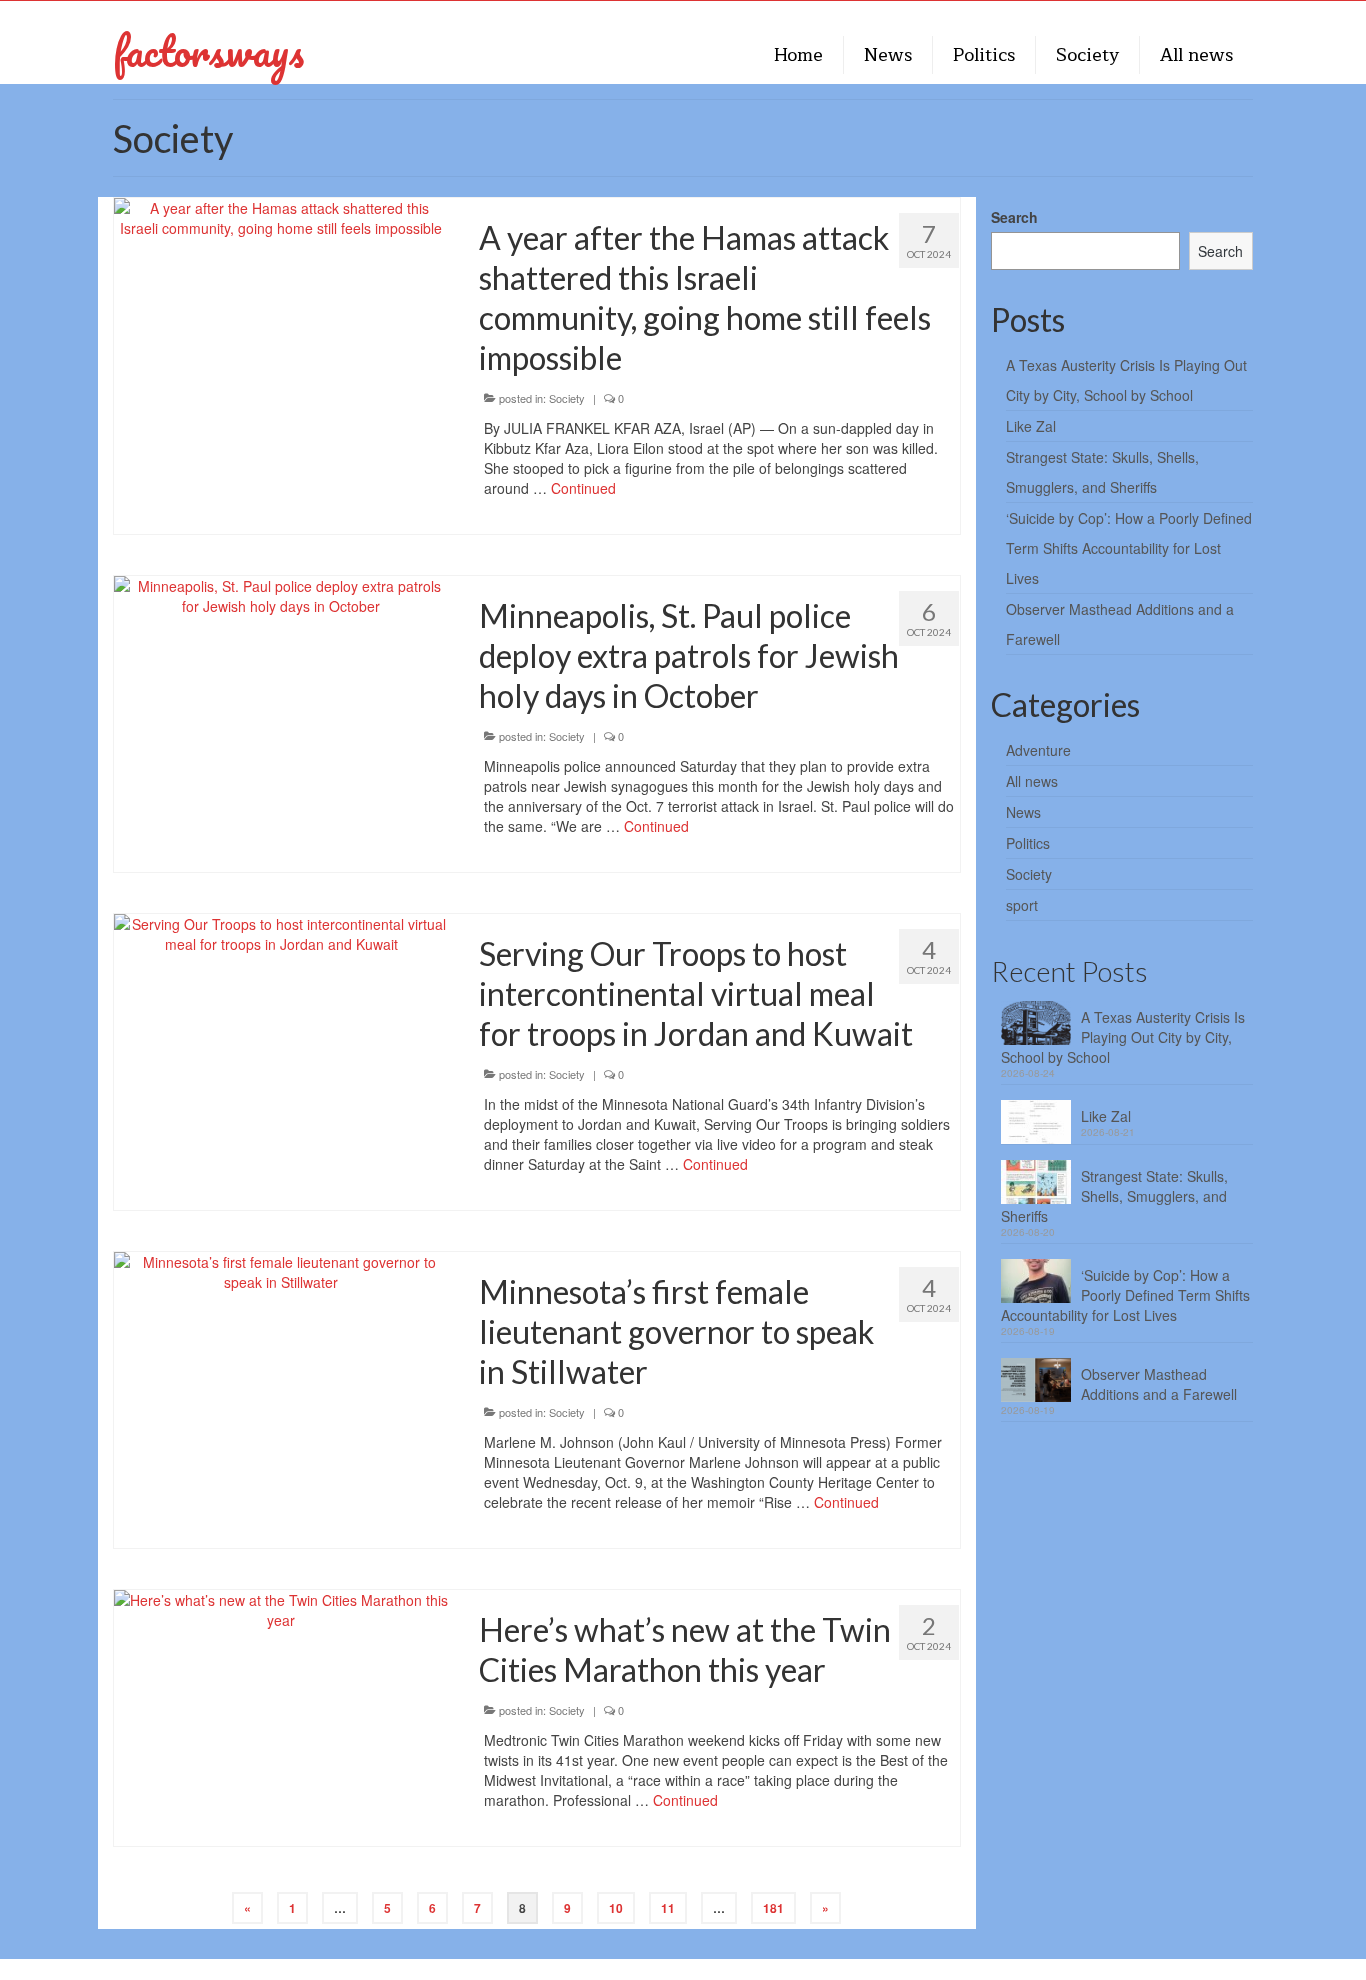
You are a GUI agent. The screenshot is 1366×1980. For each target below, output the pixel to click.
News (1023, 812)
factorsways (208, 50)
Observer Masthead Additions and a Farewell (1159, 1384)
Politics (1028, 843)
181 (773, 1908)
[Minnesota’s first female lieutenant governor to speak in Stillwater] (281, 1270)
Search (1014, 217)
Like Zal (1031, 426)
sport (1022, 905)
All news (1032, 781)
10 (616, 1908)
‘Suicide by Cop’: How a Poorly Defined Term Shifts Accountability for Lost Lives (1129, 548)
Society (567, 398)
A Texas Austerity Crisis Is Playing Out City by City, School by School (1123, 1037)
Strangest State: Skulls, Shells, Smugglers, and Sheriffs (1114, 1196)
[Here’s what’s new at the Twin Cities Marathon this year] (281, 1608)
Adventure (1038, 750)
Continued (583, 488)
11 (668, 1908)
